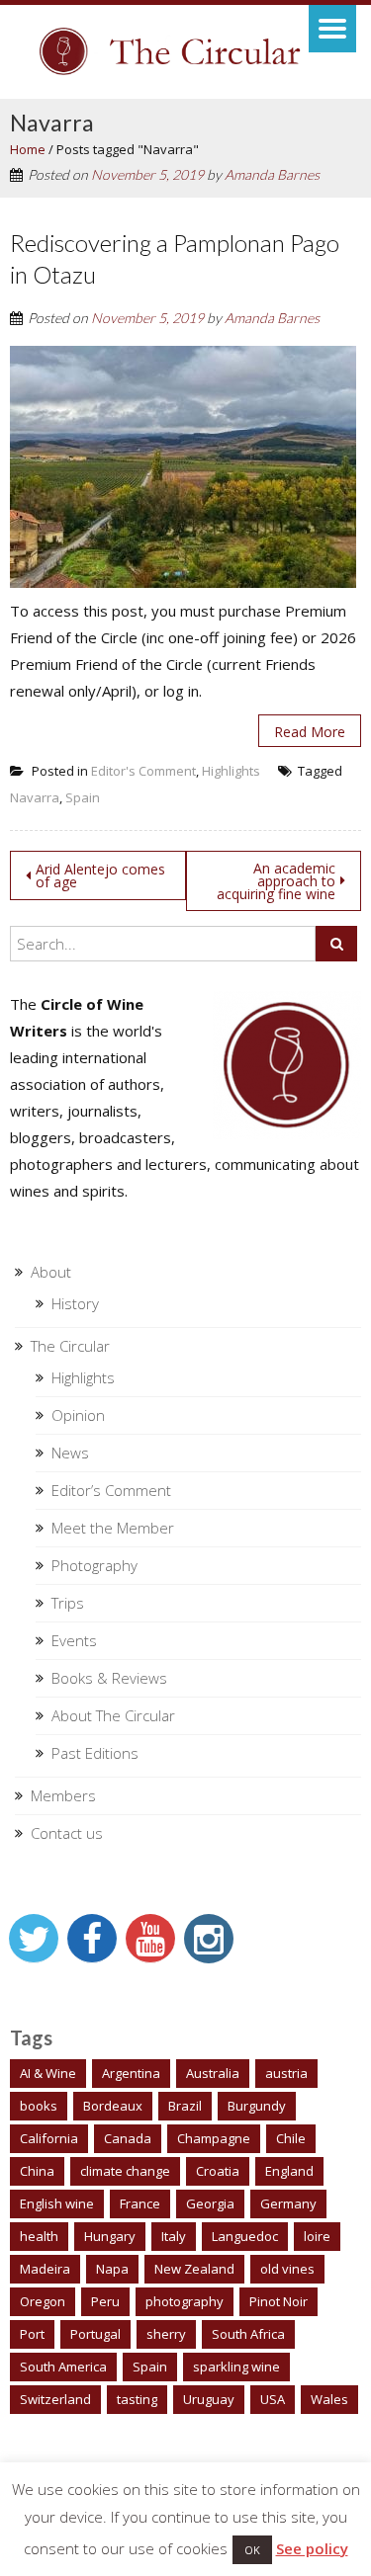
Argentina (131, 2073)
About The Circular (113, 1715)
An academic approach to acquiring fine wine (276, 881)
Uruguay (209, 2399)
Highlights (231, 771)
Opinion (78, 1415)
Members (63, 1795)
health (39, 2236)
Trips (68, 1603)
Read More (310, 732)
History (75, 1303)
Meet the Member (113, 1528)
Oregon (43, 2301)
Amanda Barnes (272, 174)
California (49, 2138)
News (70, 1453)
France (140, 2203)
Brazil (185, 2106)
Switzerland (55, 2399)
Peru (105, 2301)
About (51, 1272)
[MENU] (332, 29)
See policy (312, 2548)
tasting (137, 2399)
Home (28, 149)
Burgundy (257, 2106)
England (289, 2171)
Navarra (35, 797)
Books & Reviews (109, 1678)
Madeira (45, 2269)
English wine (57, 2203)
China (37, 2171)
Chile (291, 2138)
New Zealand (194, 2269)
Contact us (67, 1833)
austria (286, 2073)
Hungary (110, 2236)
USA (273, 2399)
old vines (287, 2269)
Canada (128, 2138)
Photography (94, 1565)
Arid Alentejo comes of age (100, 875)
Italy (174, 2236)
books (39, 2106)
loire (317, 2236)
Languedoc (245, 2236)
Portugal (95, 2334)
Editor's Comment (143, 771)
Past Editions (95, 1753)
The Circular (70, 1346)
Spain (83, 797)
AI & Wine (48, 2073)
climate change (125, 2171)
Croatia (218, 2171)
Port (32, 2334)
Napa (112, 2269)
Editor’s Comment (111, 1490)
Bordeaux (113, 2106)
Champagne (214, 2138)
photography (185, 2301)
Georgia (210, 2203)
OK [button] (252, 2550)
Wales (329, 2399)
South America (63, 2367)
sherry (166, 2334)
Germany (288, 2203)
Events (74, 1640)
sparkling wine (236, 2367)
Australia (213, 2073)
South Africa (248, 2334)
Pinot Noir (278, 2301)
